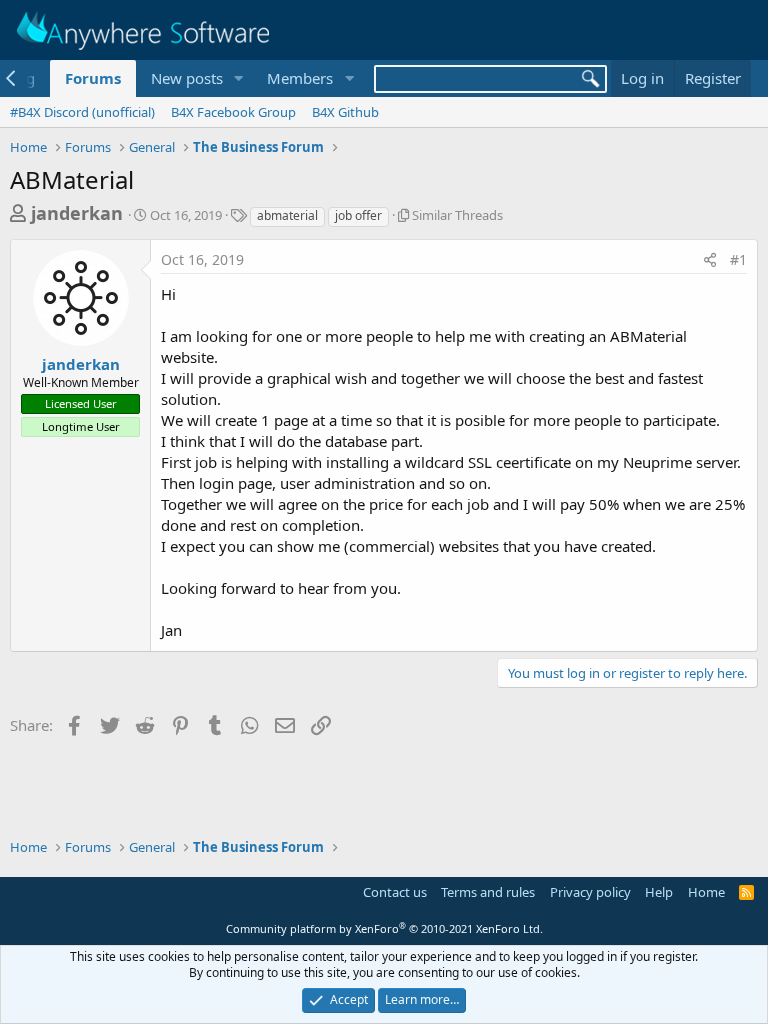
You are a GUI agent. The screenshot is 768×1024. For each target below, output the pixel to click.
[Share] (710, 260)
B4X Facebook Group (233, 112)
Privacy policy (590, 892)
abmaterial (287, 215)
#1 (738, 259)
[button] (238, 78)
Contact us (395, 892)
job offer (358, 215)
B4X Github (345, 112)
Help (659, 892)
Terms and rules (488, 892)
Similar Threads (457, 215)
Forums (93, 78)
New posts (187, 78)
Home (706, 892)
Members (300, 78)
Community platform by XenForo (384, 928)
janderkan (77, 213)
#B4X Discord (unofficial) (82, 112)
